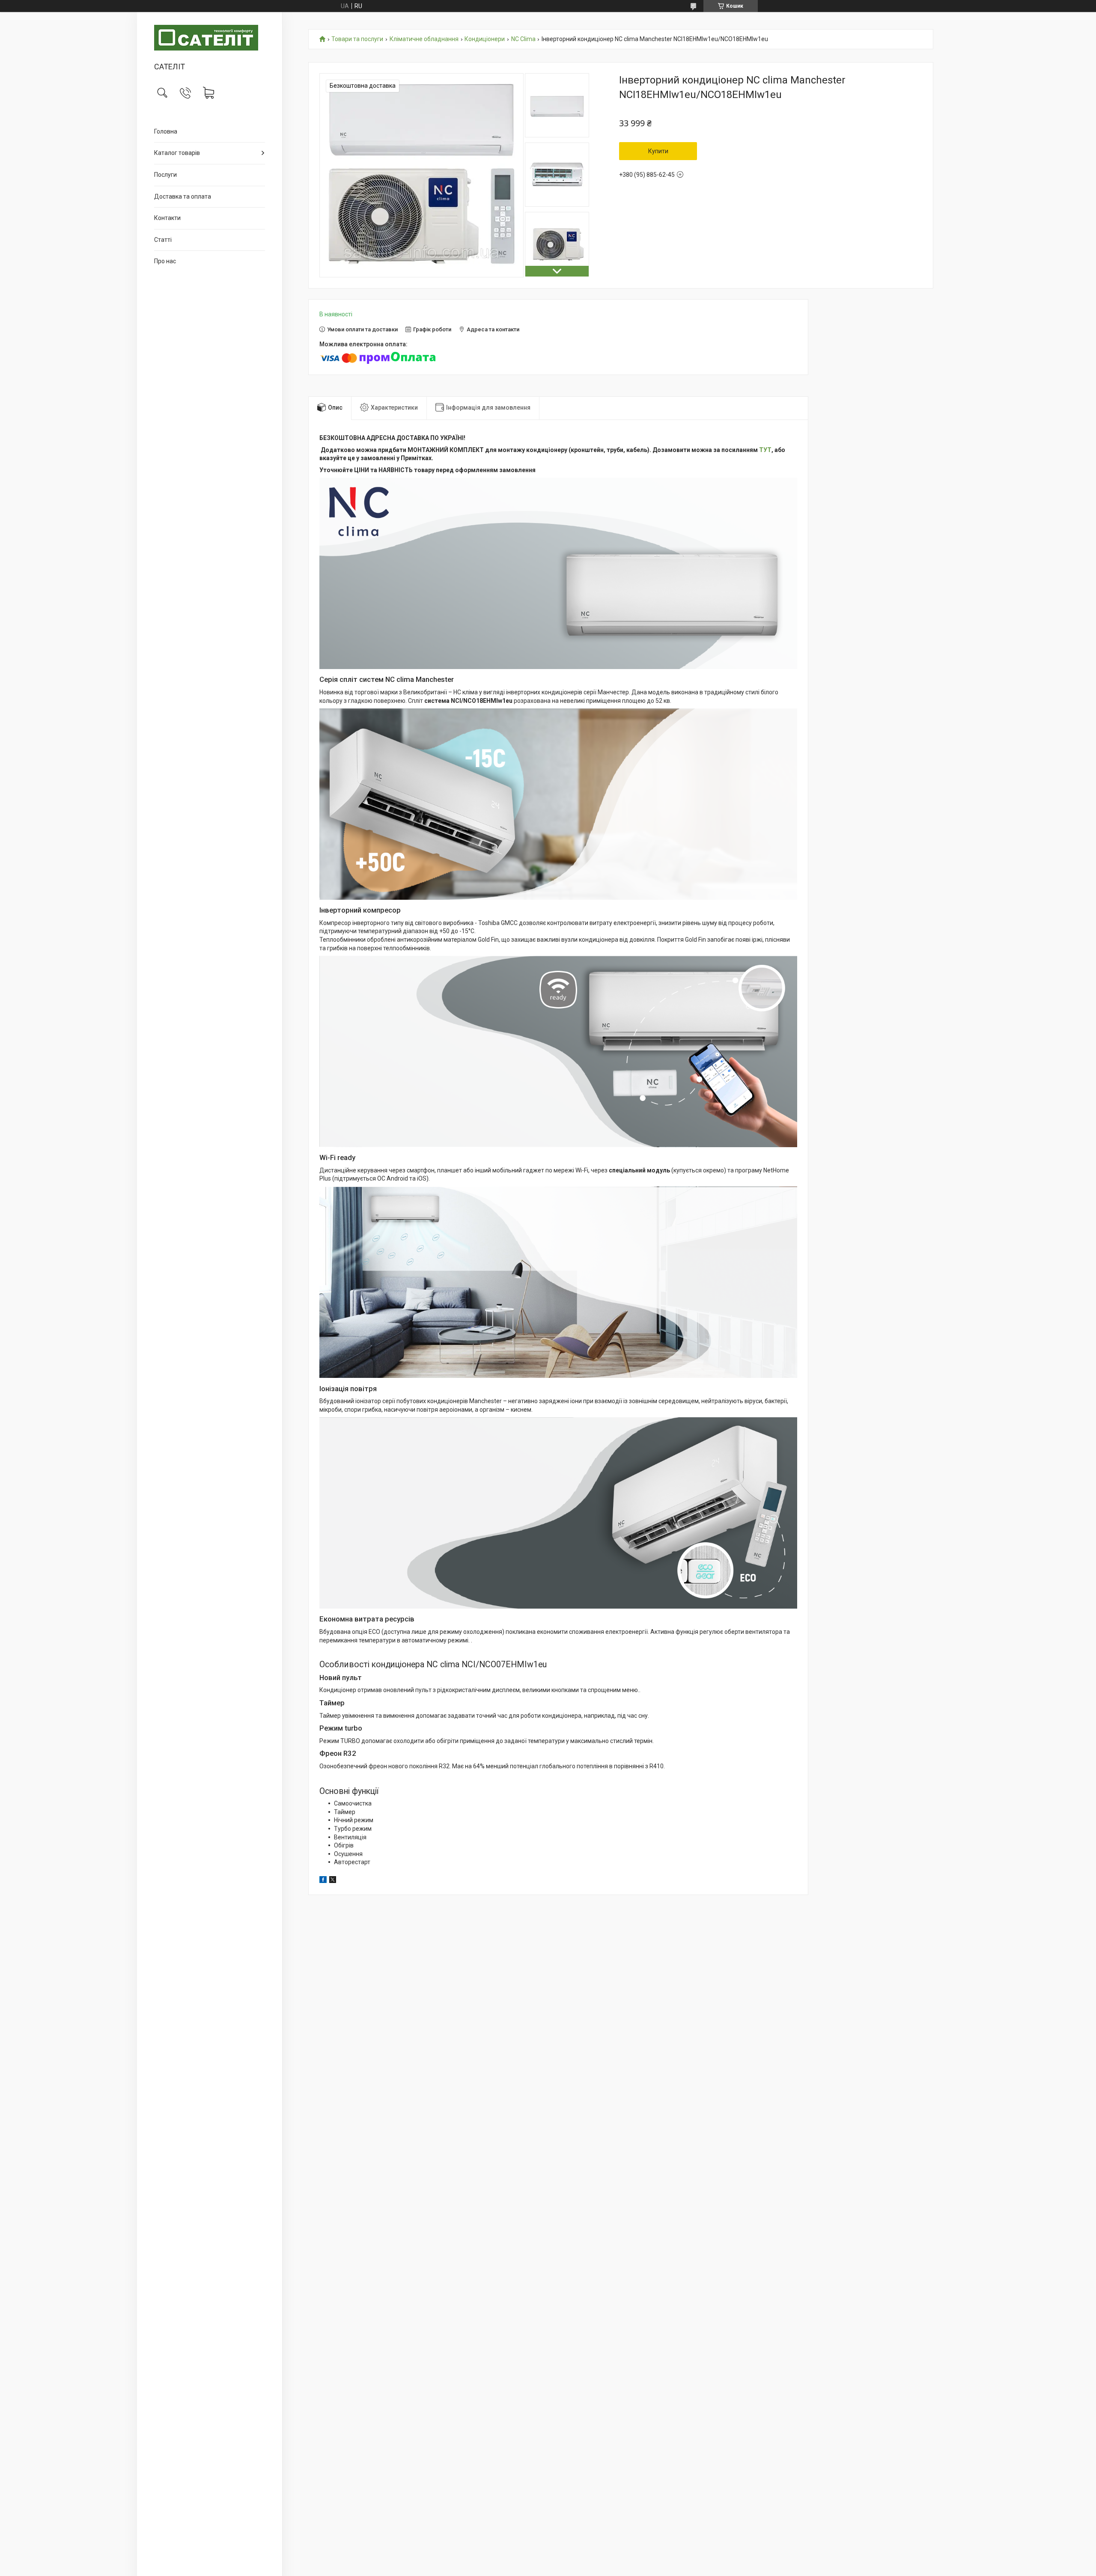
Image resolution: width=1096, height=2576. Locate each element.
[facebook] (323, 1881)
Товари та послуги (357, 39)
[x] (333, 1881)
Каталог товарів (177, 153)
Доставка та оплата (183, 196)
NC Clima (523, 39)
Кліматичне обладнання (424, 39)
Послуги (165, 175)
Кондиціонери (485, 39)
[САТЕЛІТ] (210, 38)
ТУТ (765, 450)
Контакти (167, 218)
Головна (166, 131)
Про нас (165, 261)
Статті (163, 240)
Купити (658, 151)
